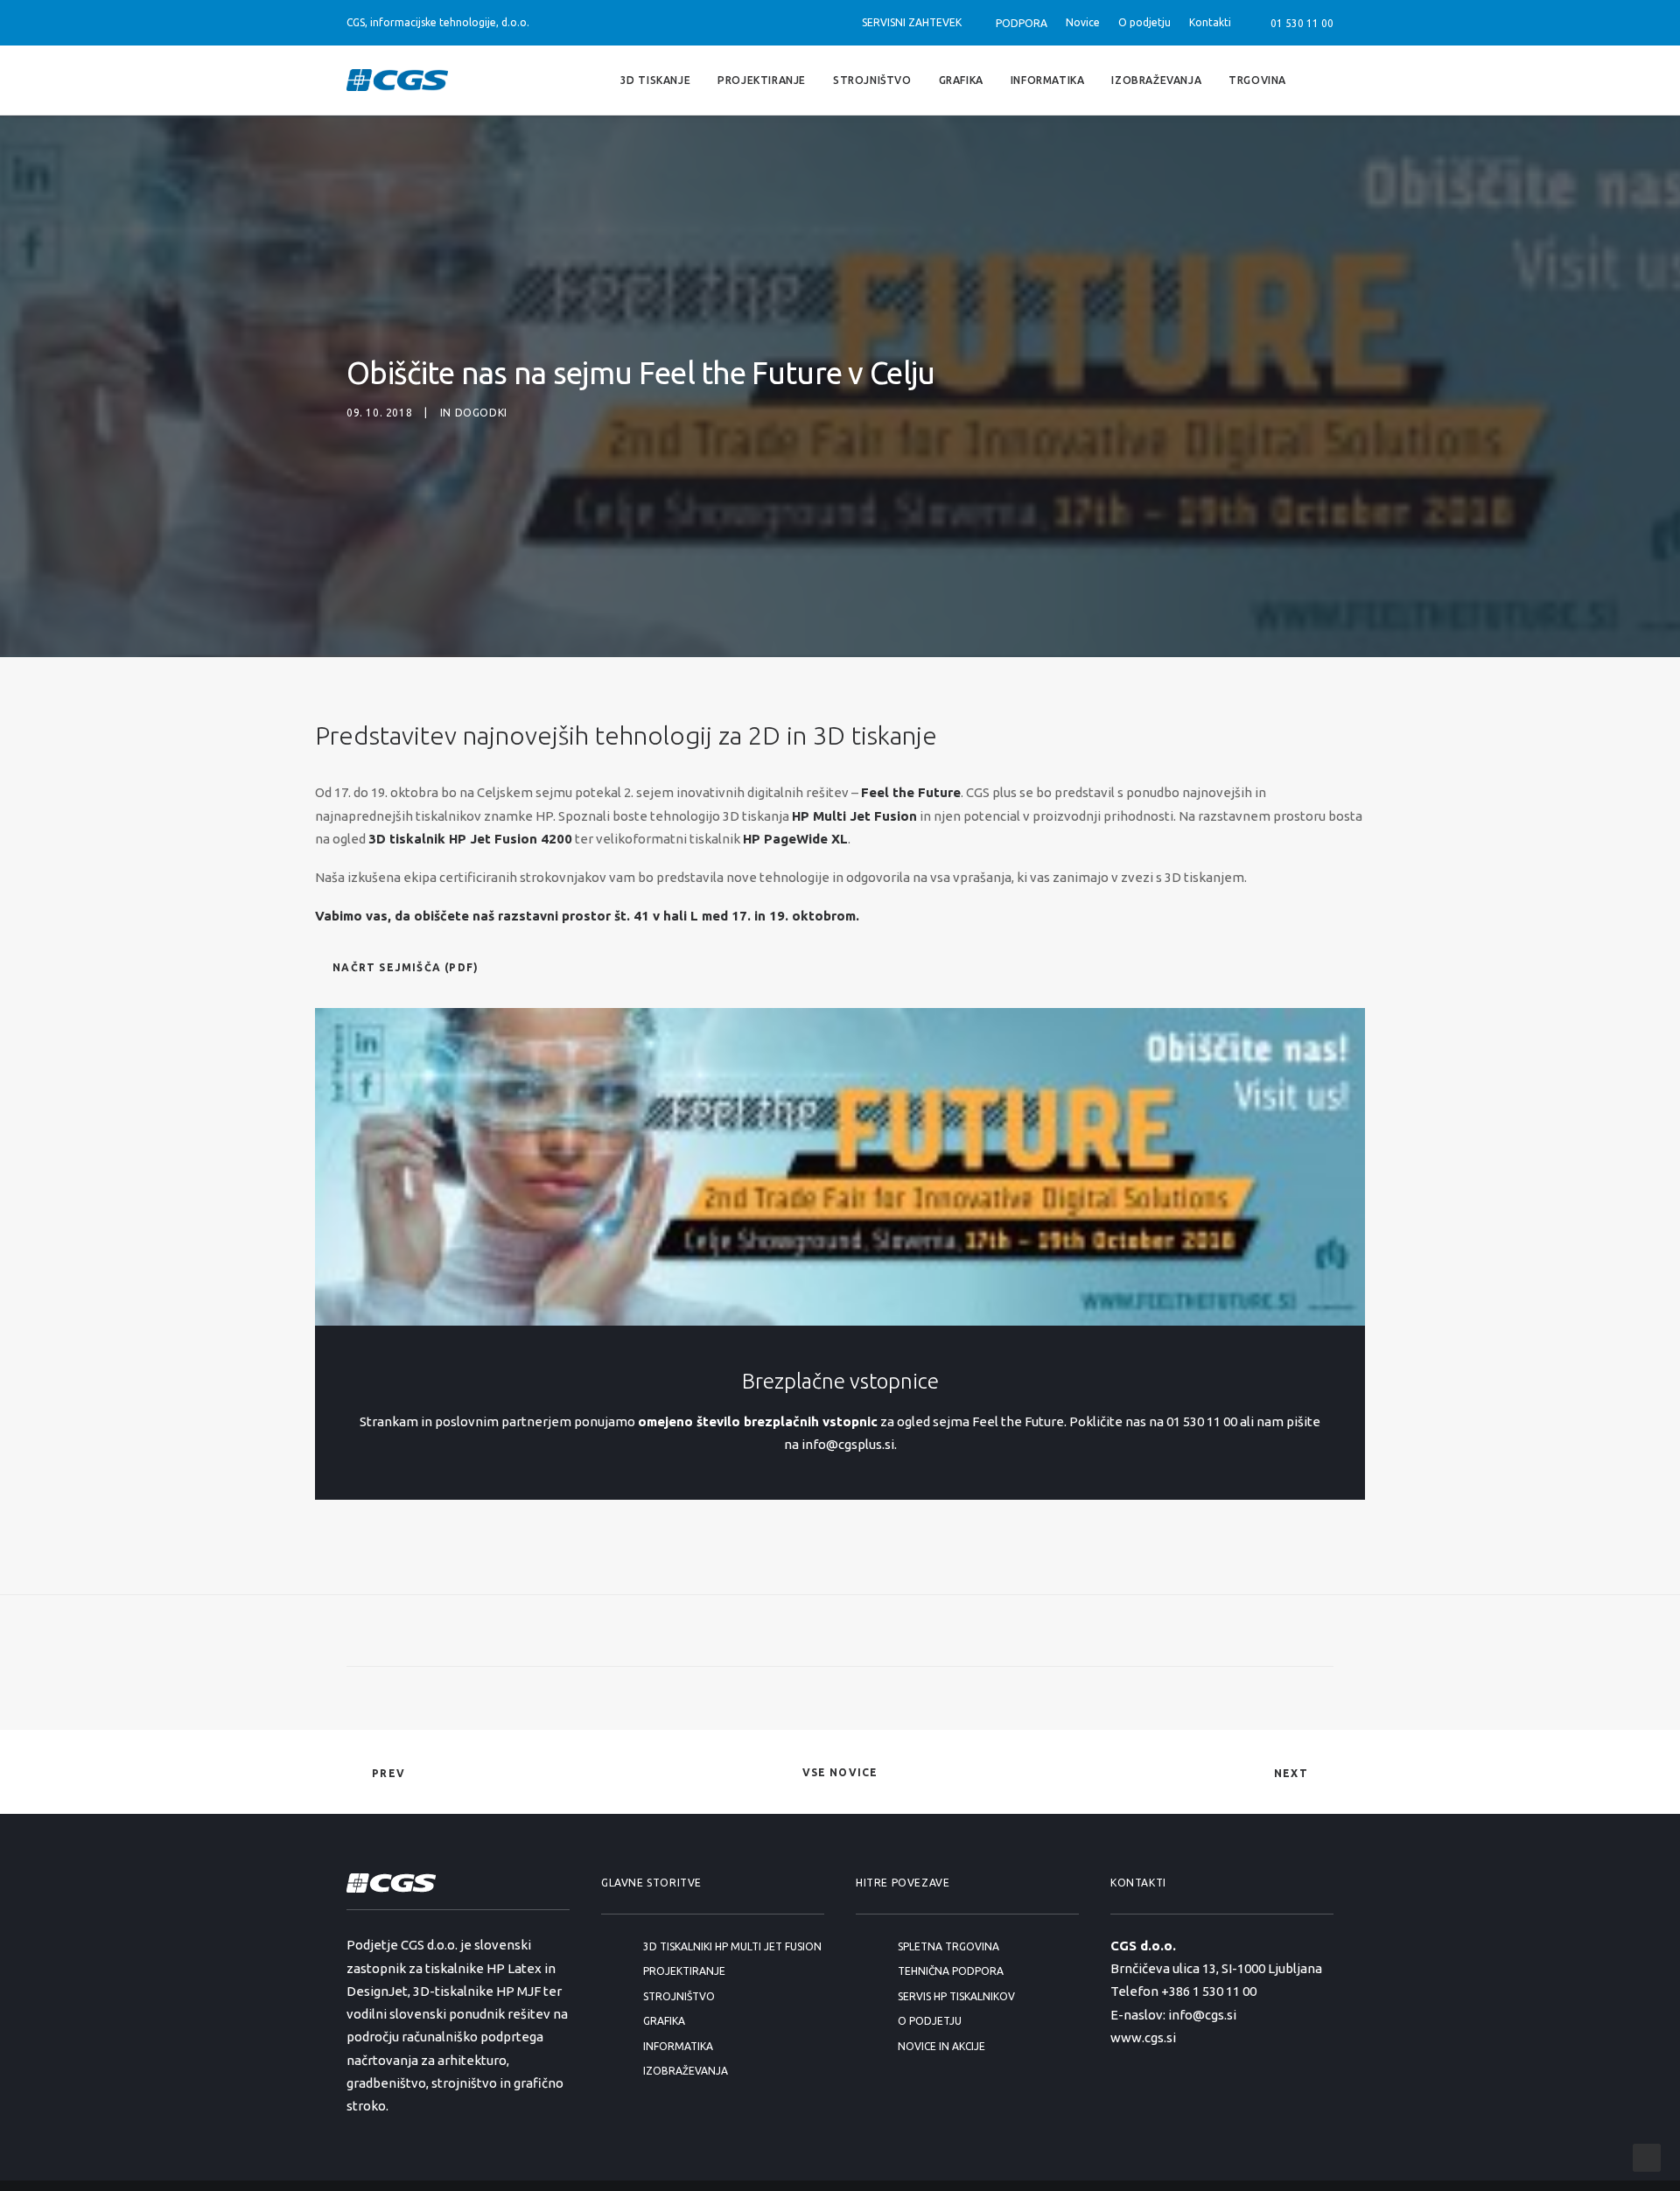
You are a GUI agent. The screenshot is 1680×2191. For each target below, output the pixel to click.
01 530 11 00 (1299, 23)
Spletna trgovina (948, 1946)
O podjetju (1144, 22)
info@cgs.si (1202, 2015)
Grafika (961, 79)
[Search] (1326, 80)
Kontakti (1210, 22)
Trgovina (1257, 79)
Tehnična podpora (951, 1971)
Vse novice (840, 1772)
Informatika (1048, 79)
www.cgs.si (1143, 2037)
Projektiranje (762, 79)
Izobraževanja (1156, 79)
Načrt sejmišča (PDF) (406, 967)
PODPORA (1022, 23)
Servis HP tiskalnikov (956, 1996)
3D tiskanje (656, 79)
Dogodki (481, 413)
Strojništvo (872, 79)
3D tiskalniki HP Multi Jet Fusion (732, 1946)
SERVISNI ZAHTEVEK (912, 22)
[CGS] (397, 80)
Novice (1083, 22)
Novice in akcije (941, 2046)
